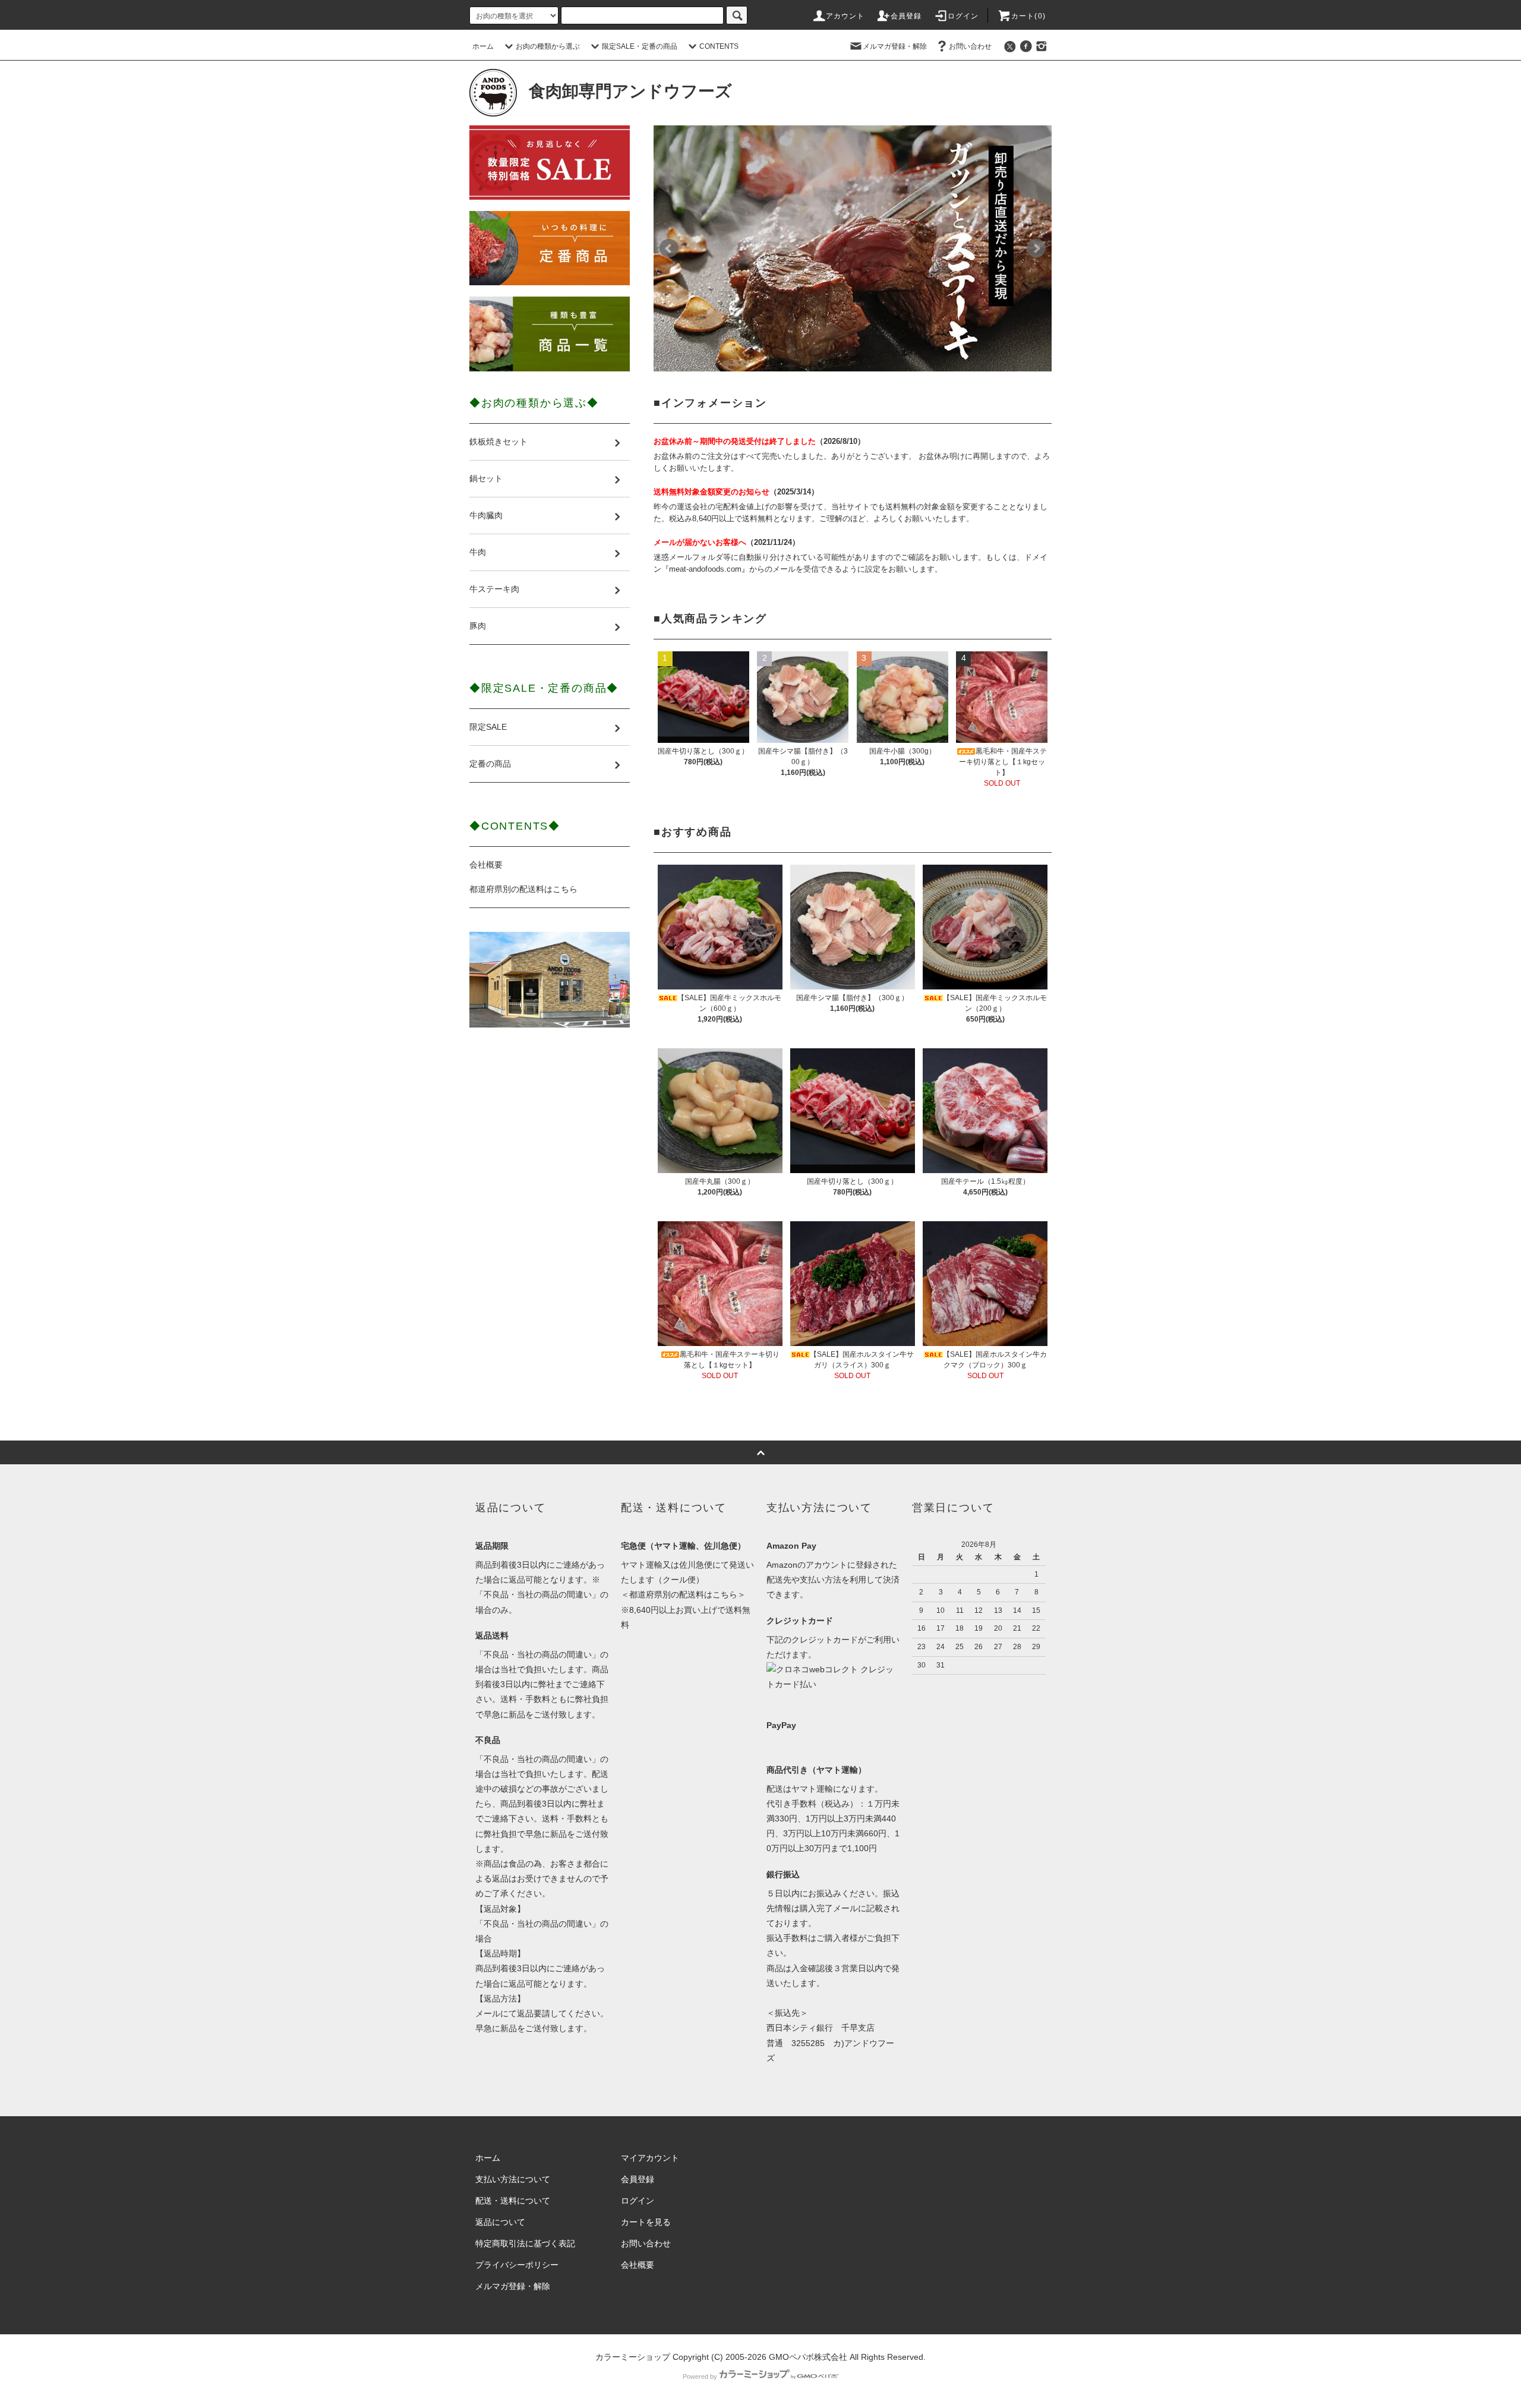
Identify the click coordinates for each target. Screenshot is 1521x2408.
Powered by (700, 2377)
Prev (669, 248)
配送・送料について (513, 2201)
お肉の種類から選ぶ (548, 46)
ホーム (483, 46)
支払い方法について (513, 2179)
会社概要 (486, 865)
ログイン (963, 16)
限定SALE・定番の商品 (640, 46)
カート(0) (1028, 16)
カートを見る (646, 2222)
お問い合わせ (970, 46)
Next (1036, 248)
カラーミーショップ (633, 2357)
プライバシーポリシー (517, 2265)
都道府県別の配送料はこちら (523, 889)
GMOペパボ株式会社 (808, 2357)
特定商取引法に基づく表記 (525, 2243)
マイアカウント (650, 2158)
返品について (500, 2222)
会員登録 (906, 16)
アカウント (845, 16)
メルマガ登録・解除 (895, 46)
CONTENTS (719, 46)
